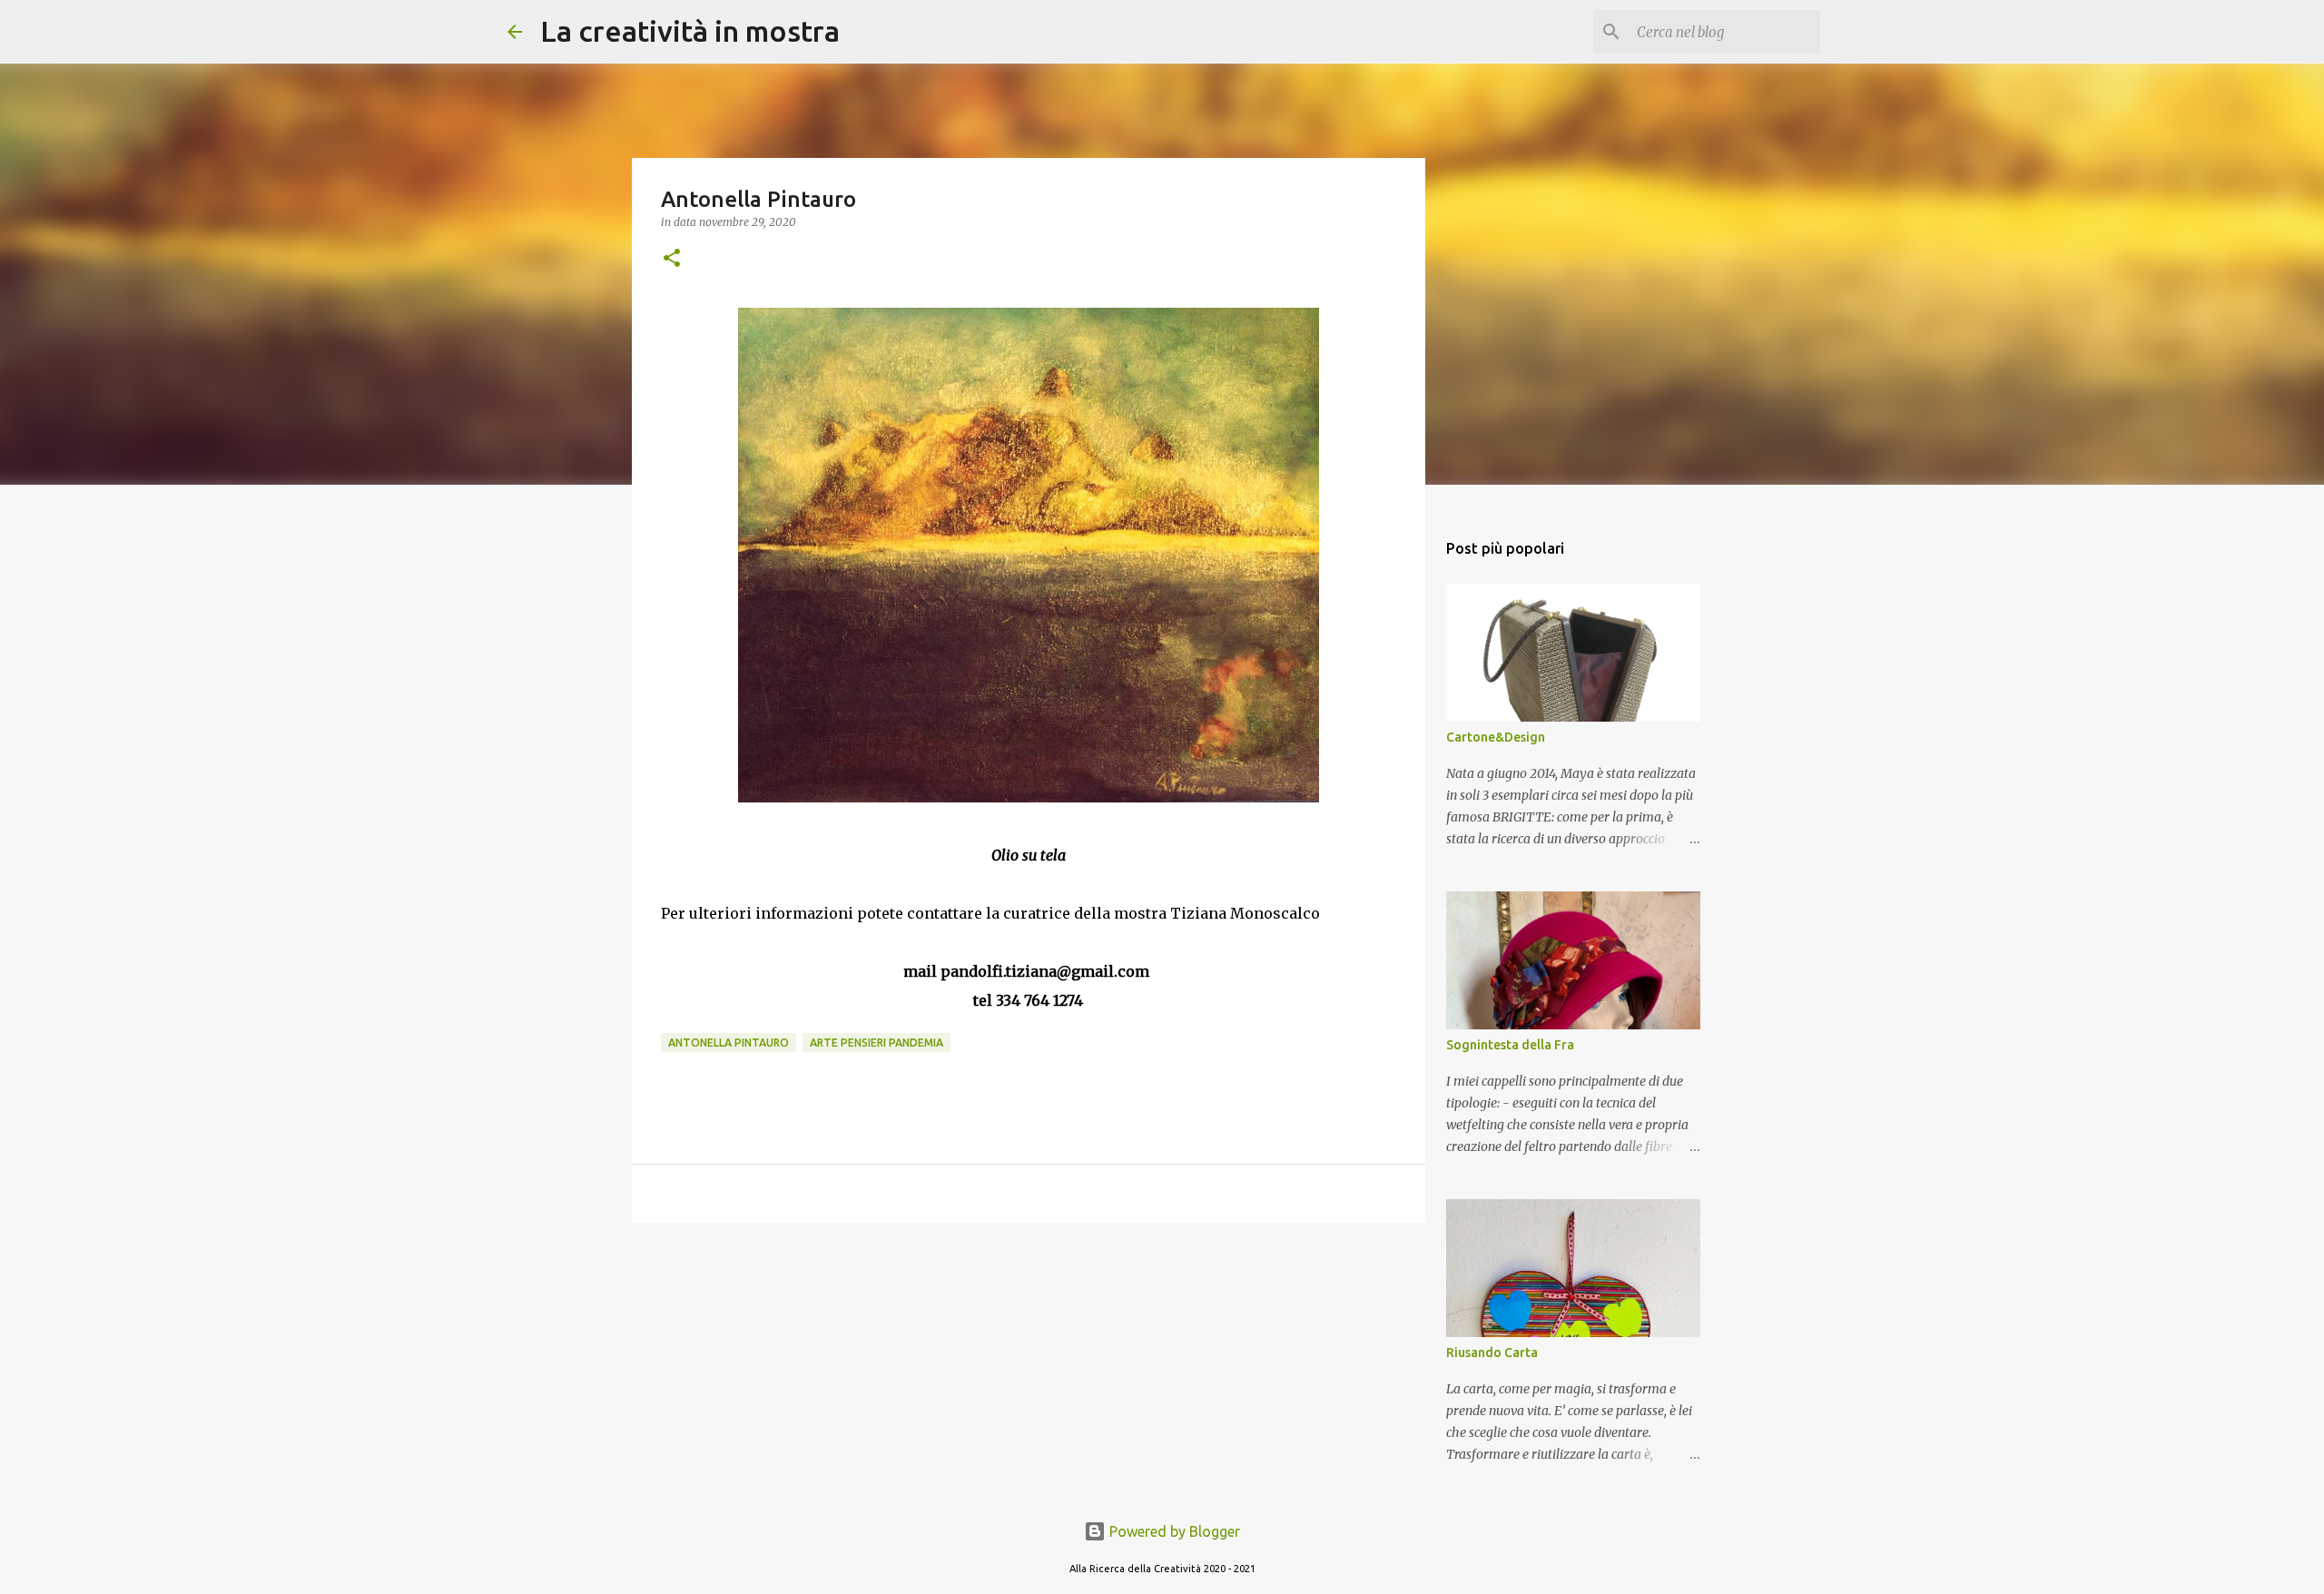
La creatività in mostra (690, 31)
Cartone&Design (1496, 737)
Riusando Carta (1492, 1353)
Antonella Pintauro (729, 1043)
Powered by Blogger (1173, 1531)
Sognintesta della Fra (1510, 1045)
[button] (672, 259)
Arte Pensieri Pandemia (876, 1043)
